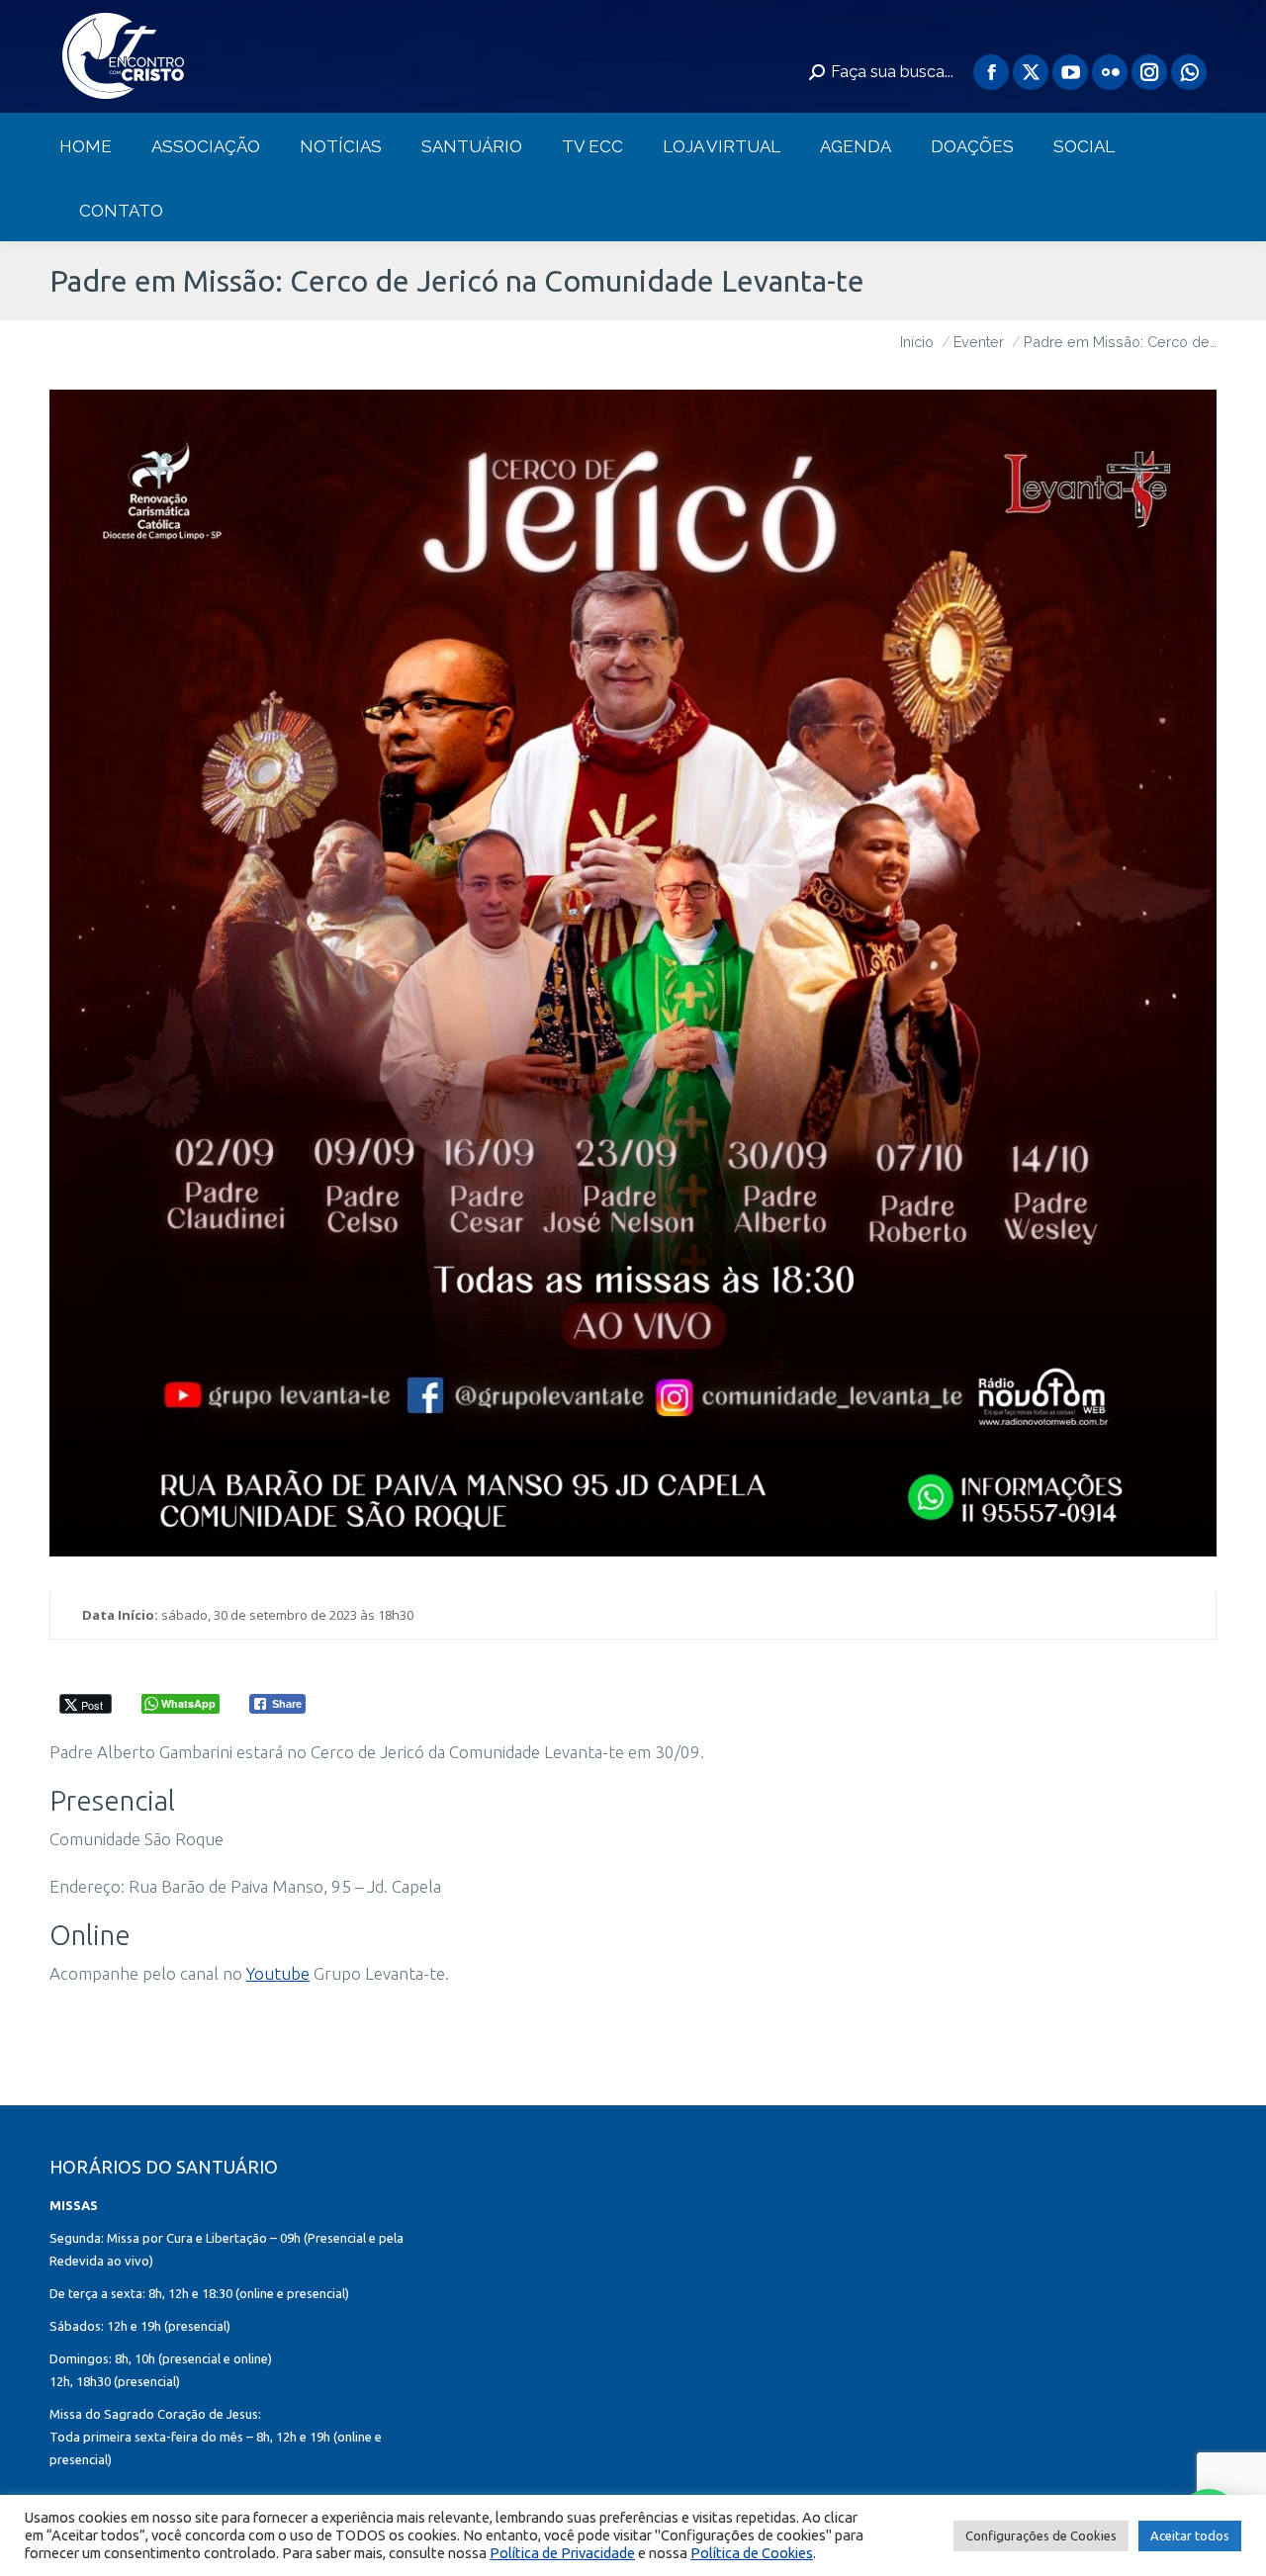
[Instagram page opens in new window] (1149, 72)
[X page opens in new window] (1031, 72)
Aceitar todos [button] (1190, 2535)
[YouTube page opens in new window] (1070, 72)
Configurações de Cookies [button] (1041, 2535)
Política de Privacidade (562, 2553)
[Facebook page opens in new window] (991, 72)
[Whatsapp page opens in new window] (1189, 72)
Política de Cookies (752, 2553)
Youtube (278, 1973)
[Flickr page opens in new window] (1110, 72)
